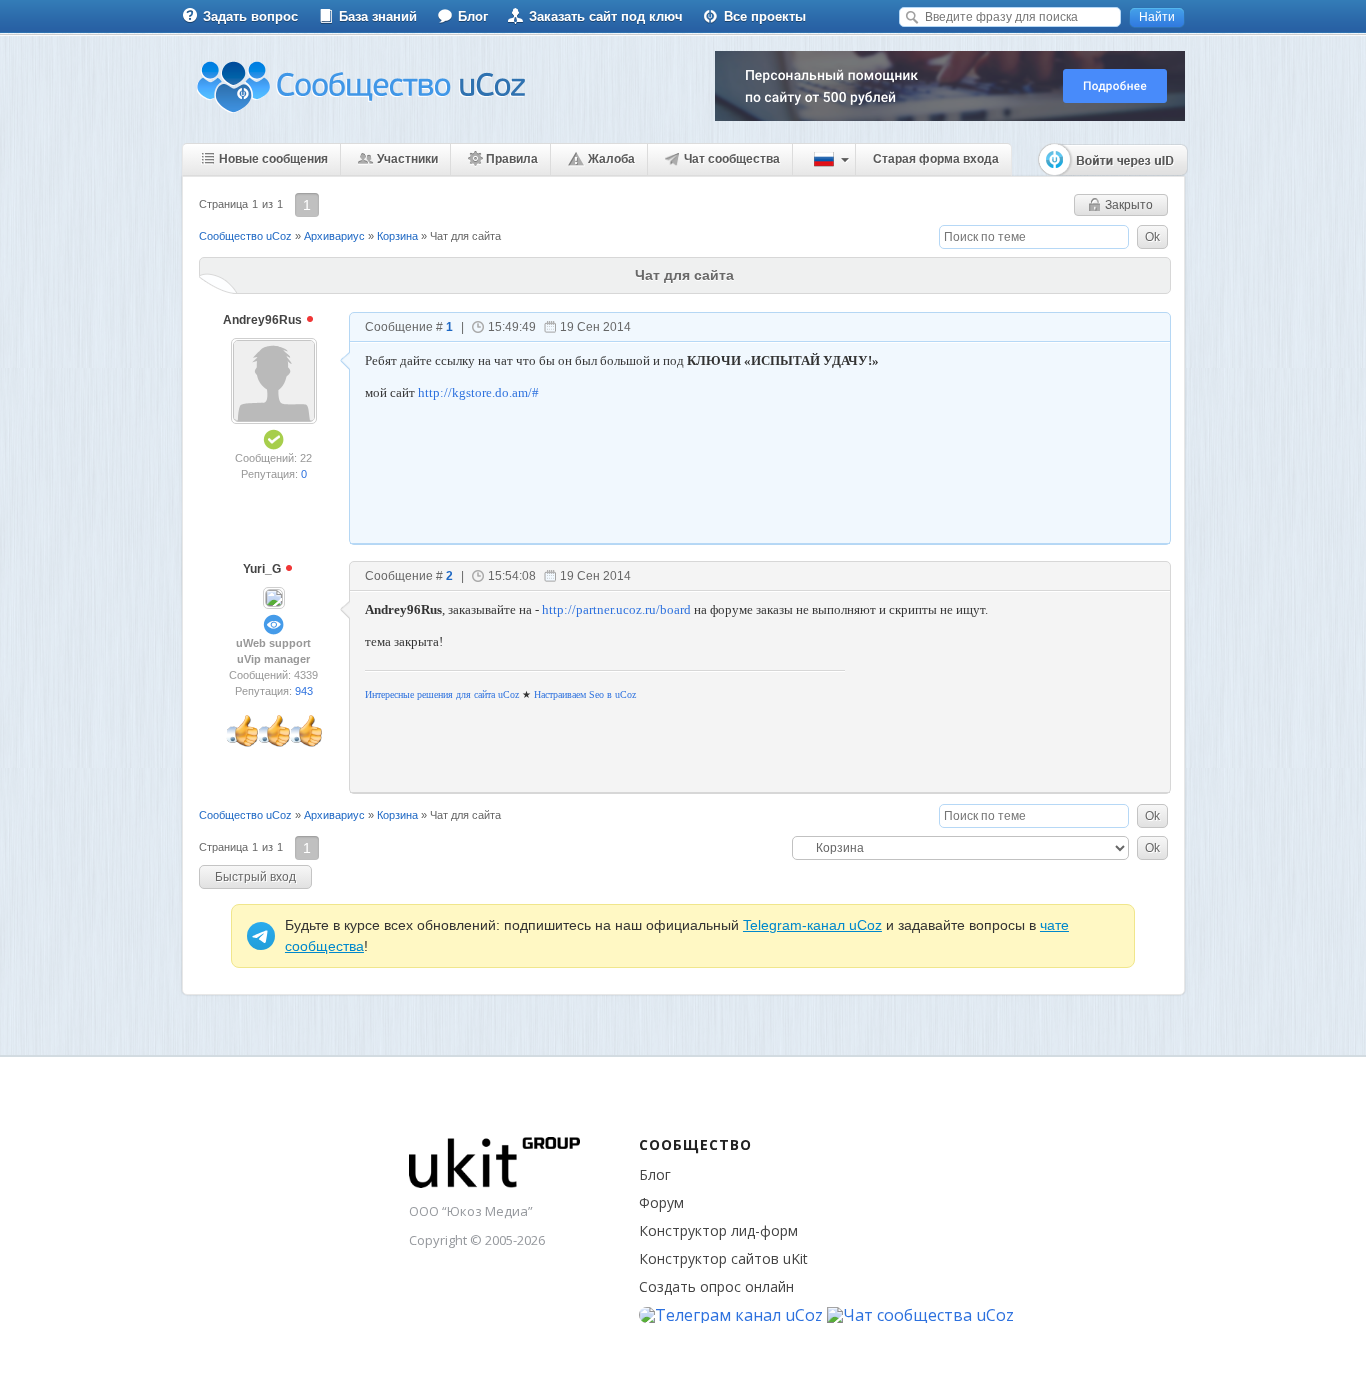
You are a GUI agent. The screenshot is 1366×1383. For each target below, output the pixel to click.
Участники (407, 159)
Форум (661, 1202)
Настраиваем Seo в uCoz (585, 694)
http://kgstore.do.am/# (478, 392)
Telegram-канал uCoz (812, 925)
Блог (473, 16)
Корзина (397, 236)
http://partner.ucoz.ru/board (616, 609)
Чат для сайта (465, 236)
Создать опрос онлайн (716, 1286)
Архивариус (334, 236)
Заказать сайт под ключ (606, 16)
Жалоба (611, 159)
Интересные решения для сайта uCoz (442, 694)
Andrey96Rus (264, 320)
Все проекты (765, 16)
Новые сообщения (273, 159)
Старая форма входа (936, 159)
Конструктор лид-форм (718, 1230)
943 (304, 691)
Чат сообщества (732, 159)
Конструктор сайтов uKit (723, 1258)
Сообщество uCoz (245, 236)
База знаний (378, 16)
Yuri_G (263, 569)
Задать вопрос (250, 16)
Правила (512, 159)
